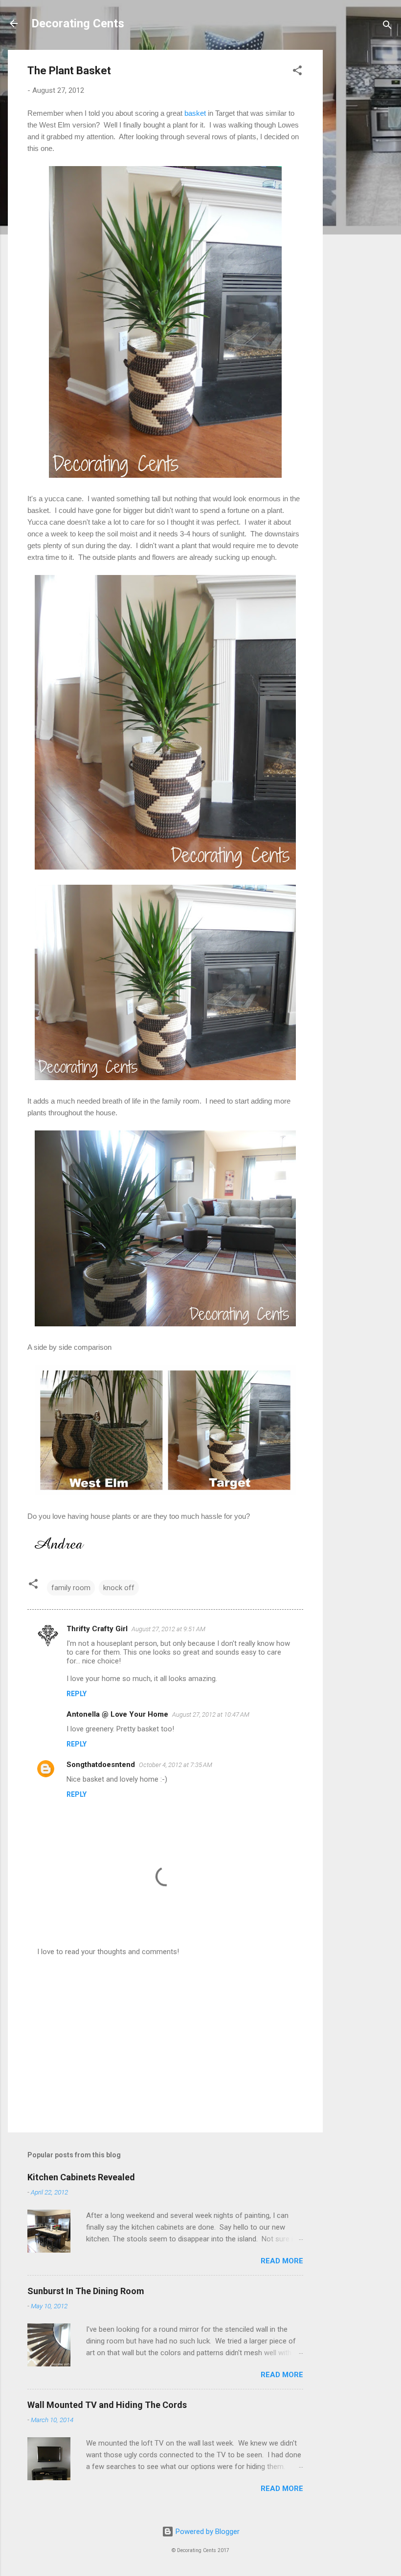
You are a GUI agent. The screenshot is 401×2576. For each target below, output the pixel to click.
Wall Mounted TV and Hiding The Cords (107, 2405)
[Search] (387, 27)
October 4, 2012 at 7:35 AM (176, 1765)
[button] (297, 72)
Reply (77, 1694)
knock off (119, 1588)
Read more (282, 2261)
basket (195, 113)
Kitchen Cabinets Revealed (81, 2177)
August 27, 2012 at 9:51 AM (168, 1629)
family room (71, 1588)
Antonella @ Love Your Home (117, 1714)
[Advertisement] (362, 196)
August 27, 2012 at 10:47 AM (211, 1714)
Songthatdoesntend (101, 1765)
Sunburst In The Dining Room (86, 2291)
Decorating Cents (78, 23)
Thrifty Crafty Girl (97, 1629)
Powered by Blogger (207, 2532)
